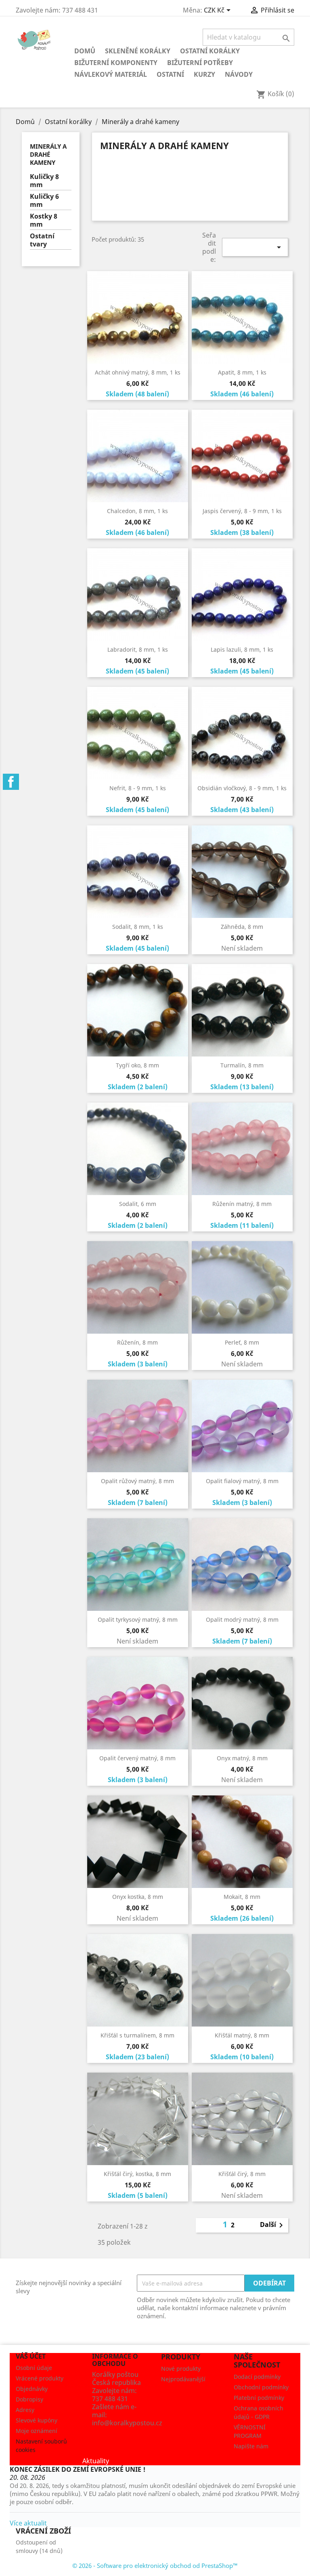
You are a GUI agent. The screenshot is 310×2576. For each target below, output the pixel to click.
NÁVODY (239, 74)
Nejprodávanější (183, 2379)
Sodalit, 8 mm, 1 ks (138, 927)
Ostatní (170, 74)
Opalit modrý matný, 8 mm (242, 1619)
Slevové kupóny (37, 2420)
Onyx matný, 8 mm (242, 1758)
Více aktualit (28, 2523)
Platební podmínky (259, 2398)
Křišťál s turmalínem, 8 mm (137, 2035)
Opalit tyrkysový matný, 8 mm (138, 1619)
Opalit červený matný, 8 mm (137, 1758)
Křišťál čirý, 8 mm (242, 2174)
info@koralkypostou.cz (127, 2423)
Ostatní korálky (210, 51)
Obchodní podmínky (261, 2387)
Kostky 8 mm (44, 220)
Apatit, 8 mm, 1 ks (242, 372)
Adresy (25, 2410)
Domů (85, 51)
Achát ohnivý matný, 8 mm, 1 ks (138, 372)
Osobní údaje (34, 2368)
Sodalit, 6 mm (138, 1204)
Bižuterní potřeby (200, 63)
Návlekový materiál (111, 74)
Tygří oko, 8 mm (137, 1065)
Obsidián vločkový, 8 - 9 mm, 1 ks (242, 788)
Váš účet (31, 2356)
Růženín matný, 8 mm (242, 1204)
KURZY (204, 74)
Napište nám (251, 2446)
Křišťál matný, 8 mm (242, 2035)
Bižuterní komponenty (116, 63)
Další (273, 2225)
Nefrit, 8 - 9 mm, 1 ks (138, 788)
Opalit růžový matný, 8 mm (137, 1481)
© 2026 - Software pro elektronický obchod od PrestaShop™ (155, 2565)
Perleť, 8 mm (242, 1342)
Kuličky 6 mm (44, 201)
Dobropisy (29, 2399)
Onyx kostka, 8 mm (138, 1897)
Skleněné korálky (138, 51)
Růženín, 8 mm (137, 1342)
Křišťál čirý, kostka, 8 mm (137, 2174)
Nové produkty (181, 2369)
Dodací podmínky (257, 2377)
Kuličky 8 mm (44, 181)
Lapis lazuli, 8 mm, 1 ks (242, 649)
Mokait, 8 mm (242, 1897)
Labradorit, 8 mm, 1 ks (138, 649)
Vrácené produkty (40, 2378)
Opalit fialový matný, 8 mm (242, 1481)
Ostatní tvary (42, 240)
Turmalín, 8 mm (242, 1065)
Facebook (11, 782)
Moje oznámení (37, 2431)
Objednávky (32, 2389)
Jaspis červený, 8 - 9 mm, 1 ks (242, 511)
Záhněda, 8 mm (242, 927)
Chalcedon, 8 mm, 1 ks (137, 511)
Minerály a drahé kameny (48, 154)
